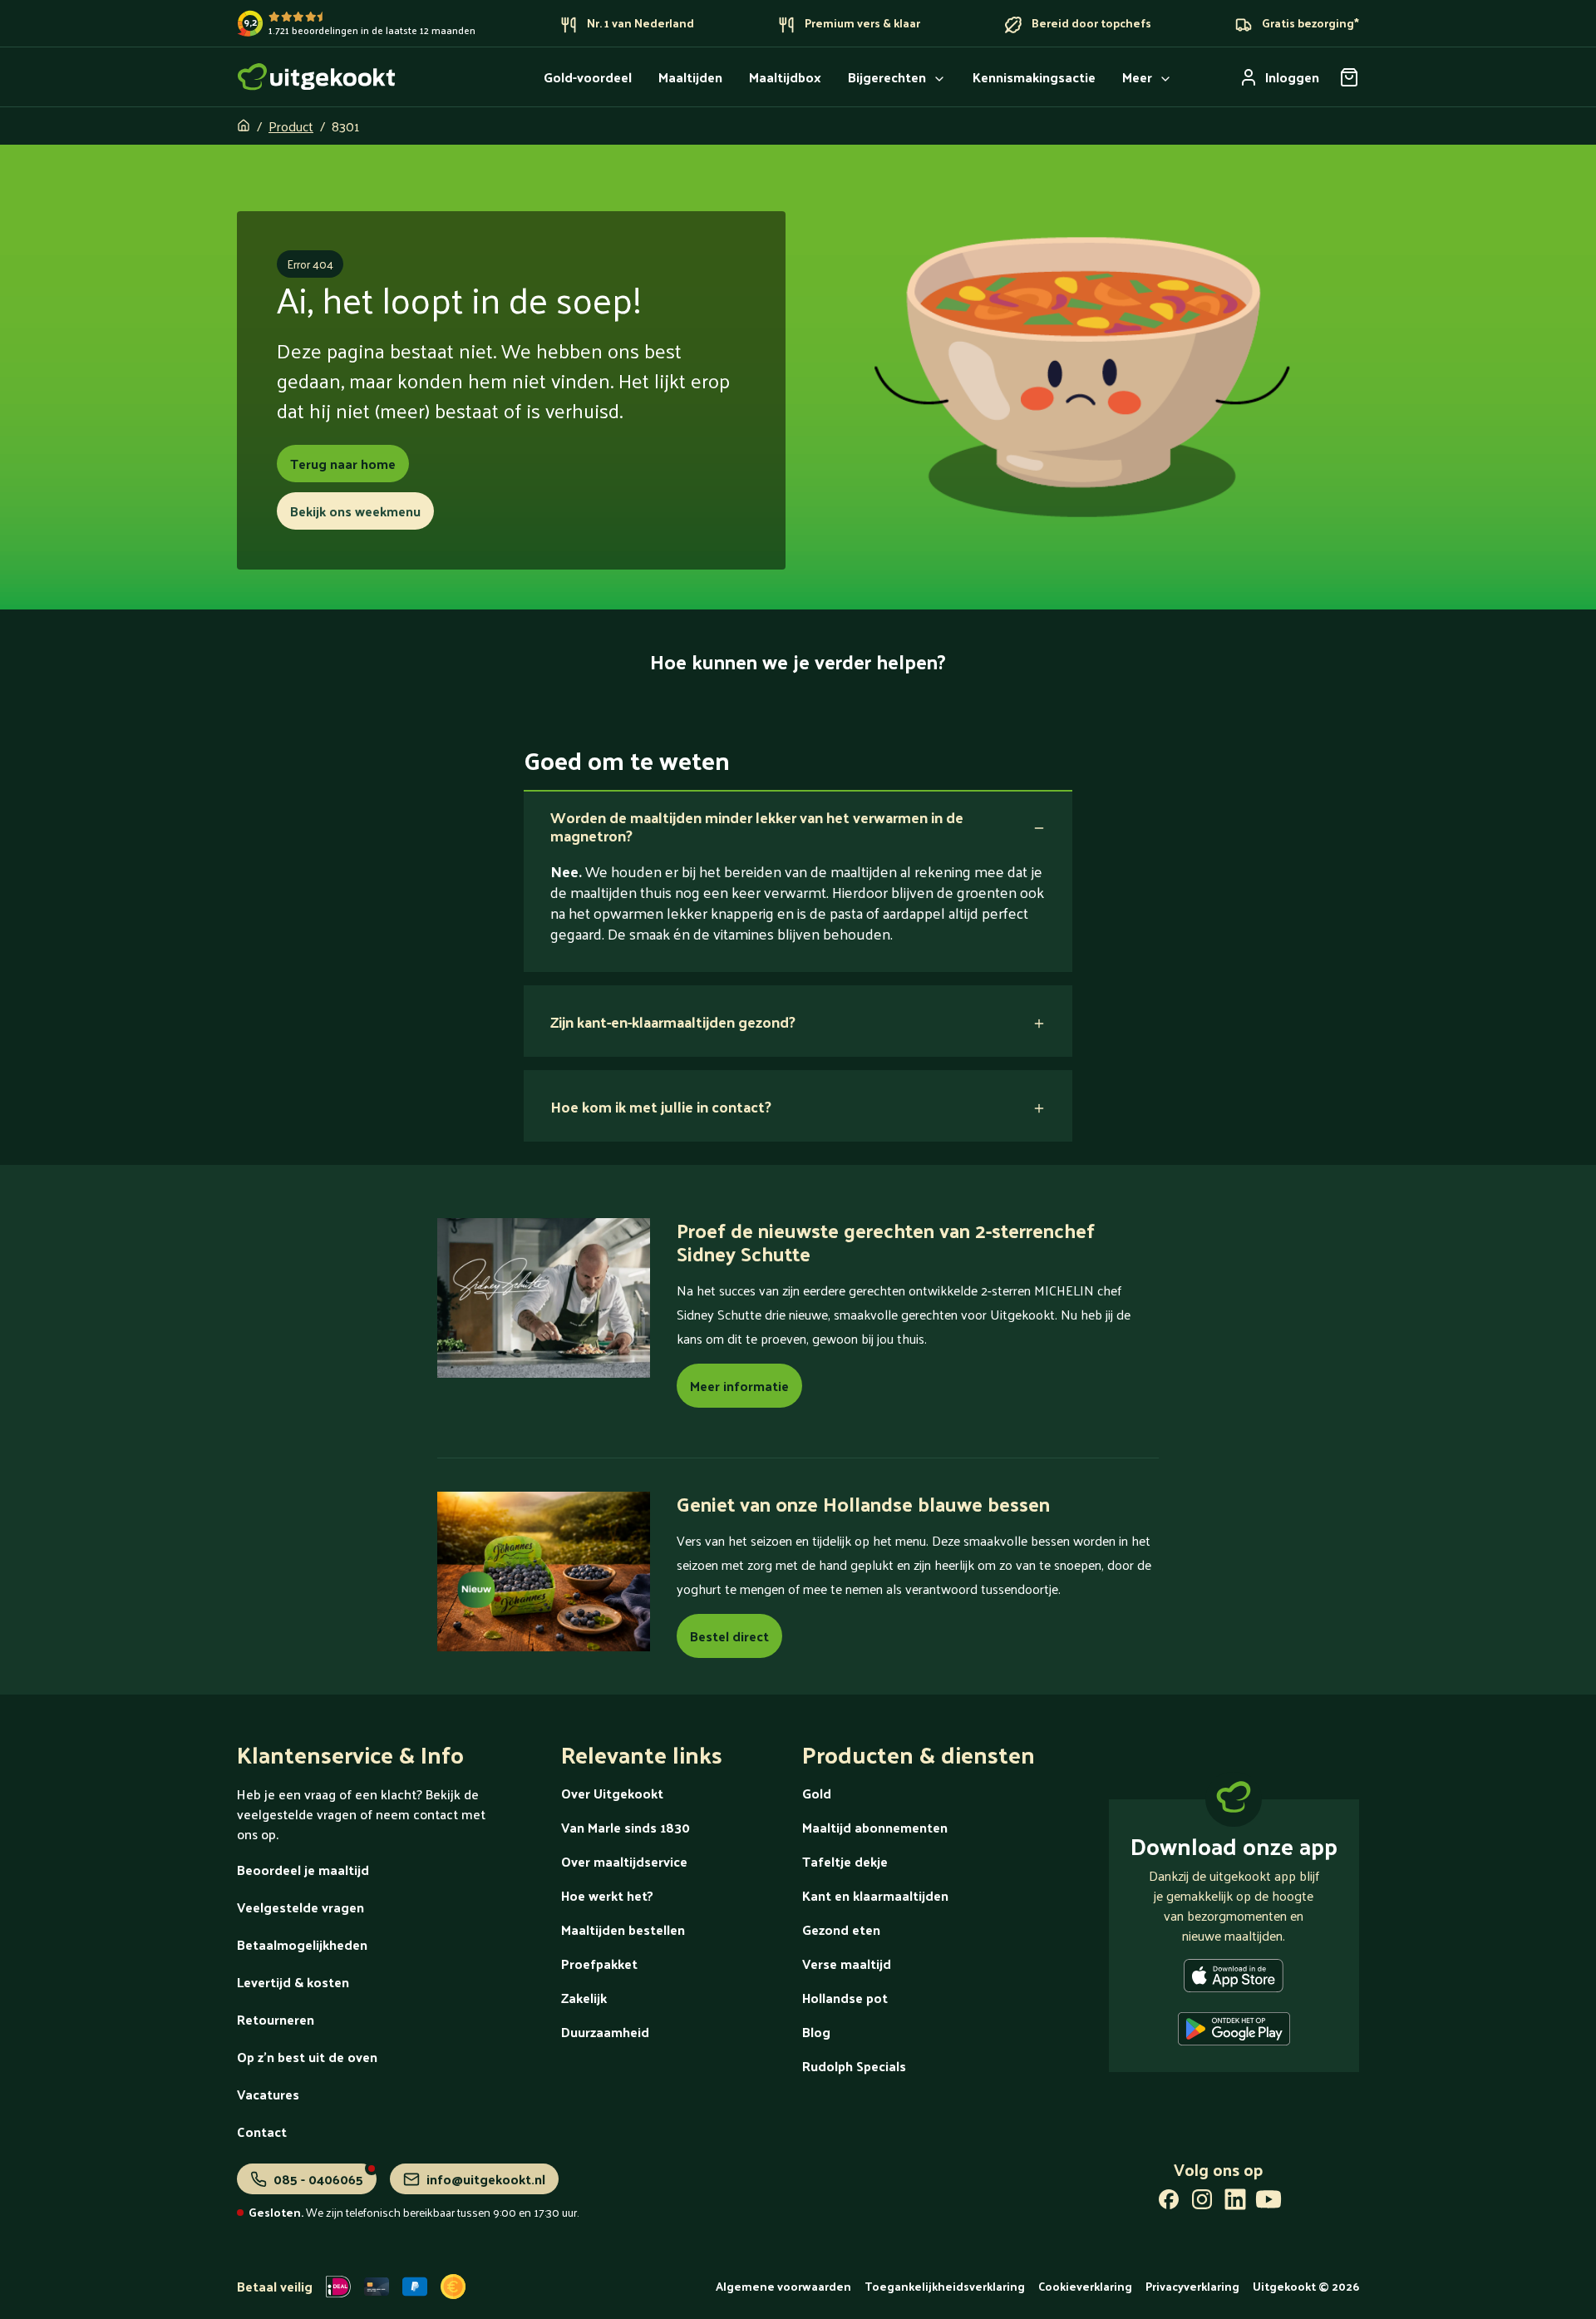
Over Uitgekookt (612, 1793)
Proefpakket (599, 1964)
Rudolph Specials (854, 2066)
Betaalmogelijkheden (302, 1944)
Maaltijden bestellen (623, 1929)
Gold (817, 1793)
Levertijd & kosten (293, 1982)
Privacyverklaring (1192, 2286)
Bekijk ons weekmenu (355, 511)
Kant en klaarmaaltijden (875, 1895)
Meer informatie (739, 1386)
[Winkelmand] (1349, 77)
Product (291, 126)
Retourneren (276, 2019)
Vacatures (268, 2094)
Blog (816, 2032)
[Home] (317, 77)
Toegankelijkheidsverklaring (945, 2286)
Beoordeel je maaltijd (303, 1870)
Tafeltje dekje (845, 1861)
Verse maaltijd (847, 1964)
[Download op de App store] (1234, 1979)
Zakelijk (584, 1998)
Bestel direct (729, 1636)
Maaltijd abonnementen (875, 1827)
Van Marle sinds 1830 (626, 1827)
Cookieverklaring (1085, 2286)
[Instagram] (1202, 2203)
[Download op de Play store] (1234, 2032)
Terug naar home (343, 464)
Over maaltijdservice (624, 1861)
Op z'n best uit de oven (307, 2057)
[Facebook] (1169, 2203)
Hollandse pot (845, 1998)
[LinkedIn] (1235, 2203)
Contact (262, 2132)
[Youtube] (1268, 2203)
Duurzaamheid (605, 2032)
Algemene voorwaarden (783, 2286)
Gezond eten (841, 1929)
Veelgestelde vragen (300, 1907)
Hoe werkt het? (607, 1895)
